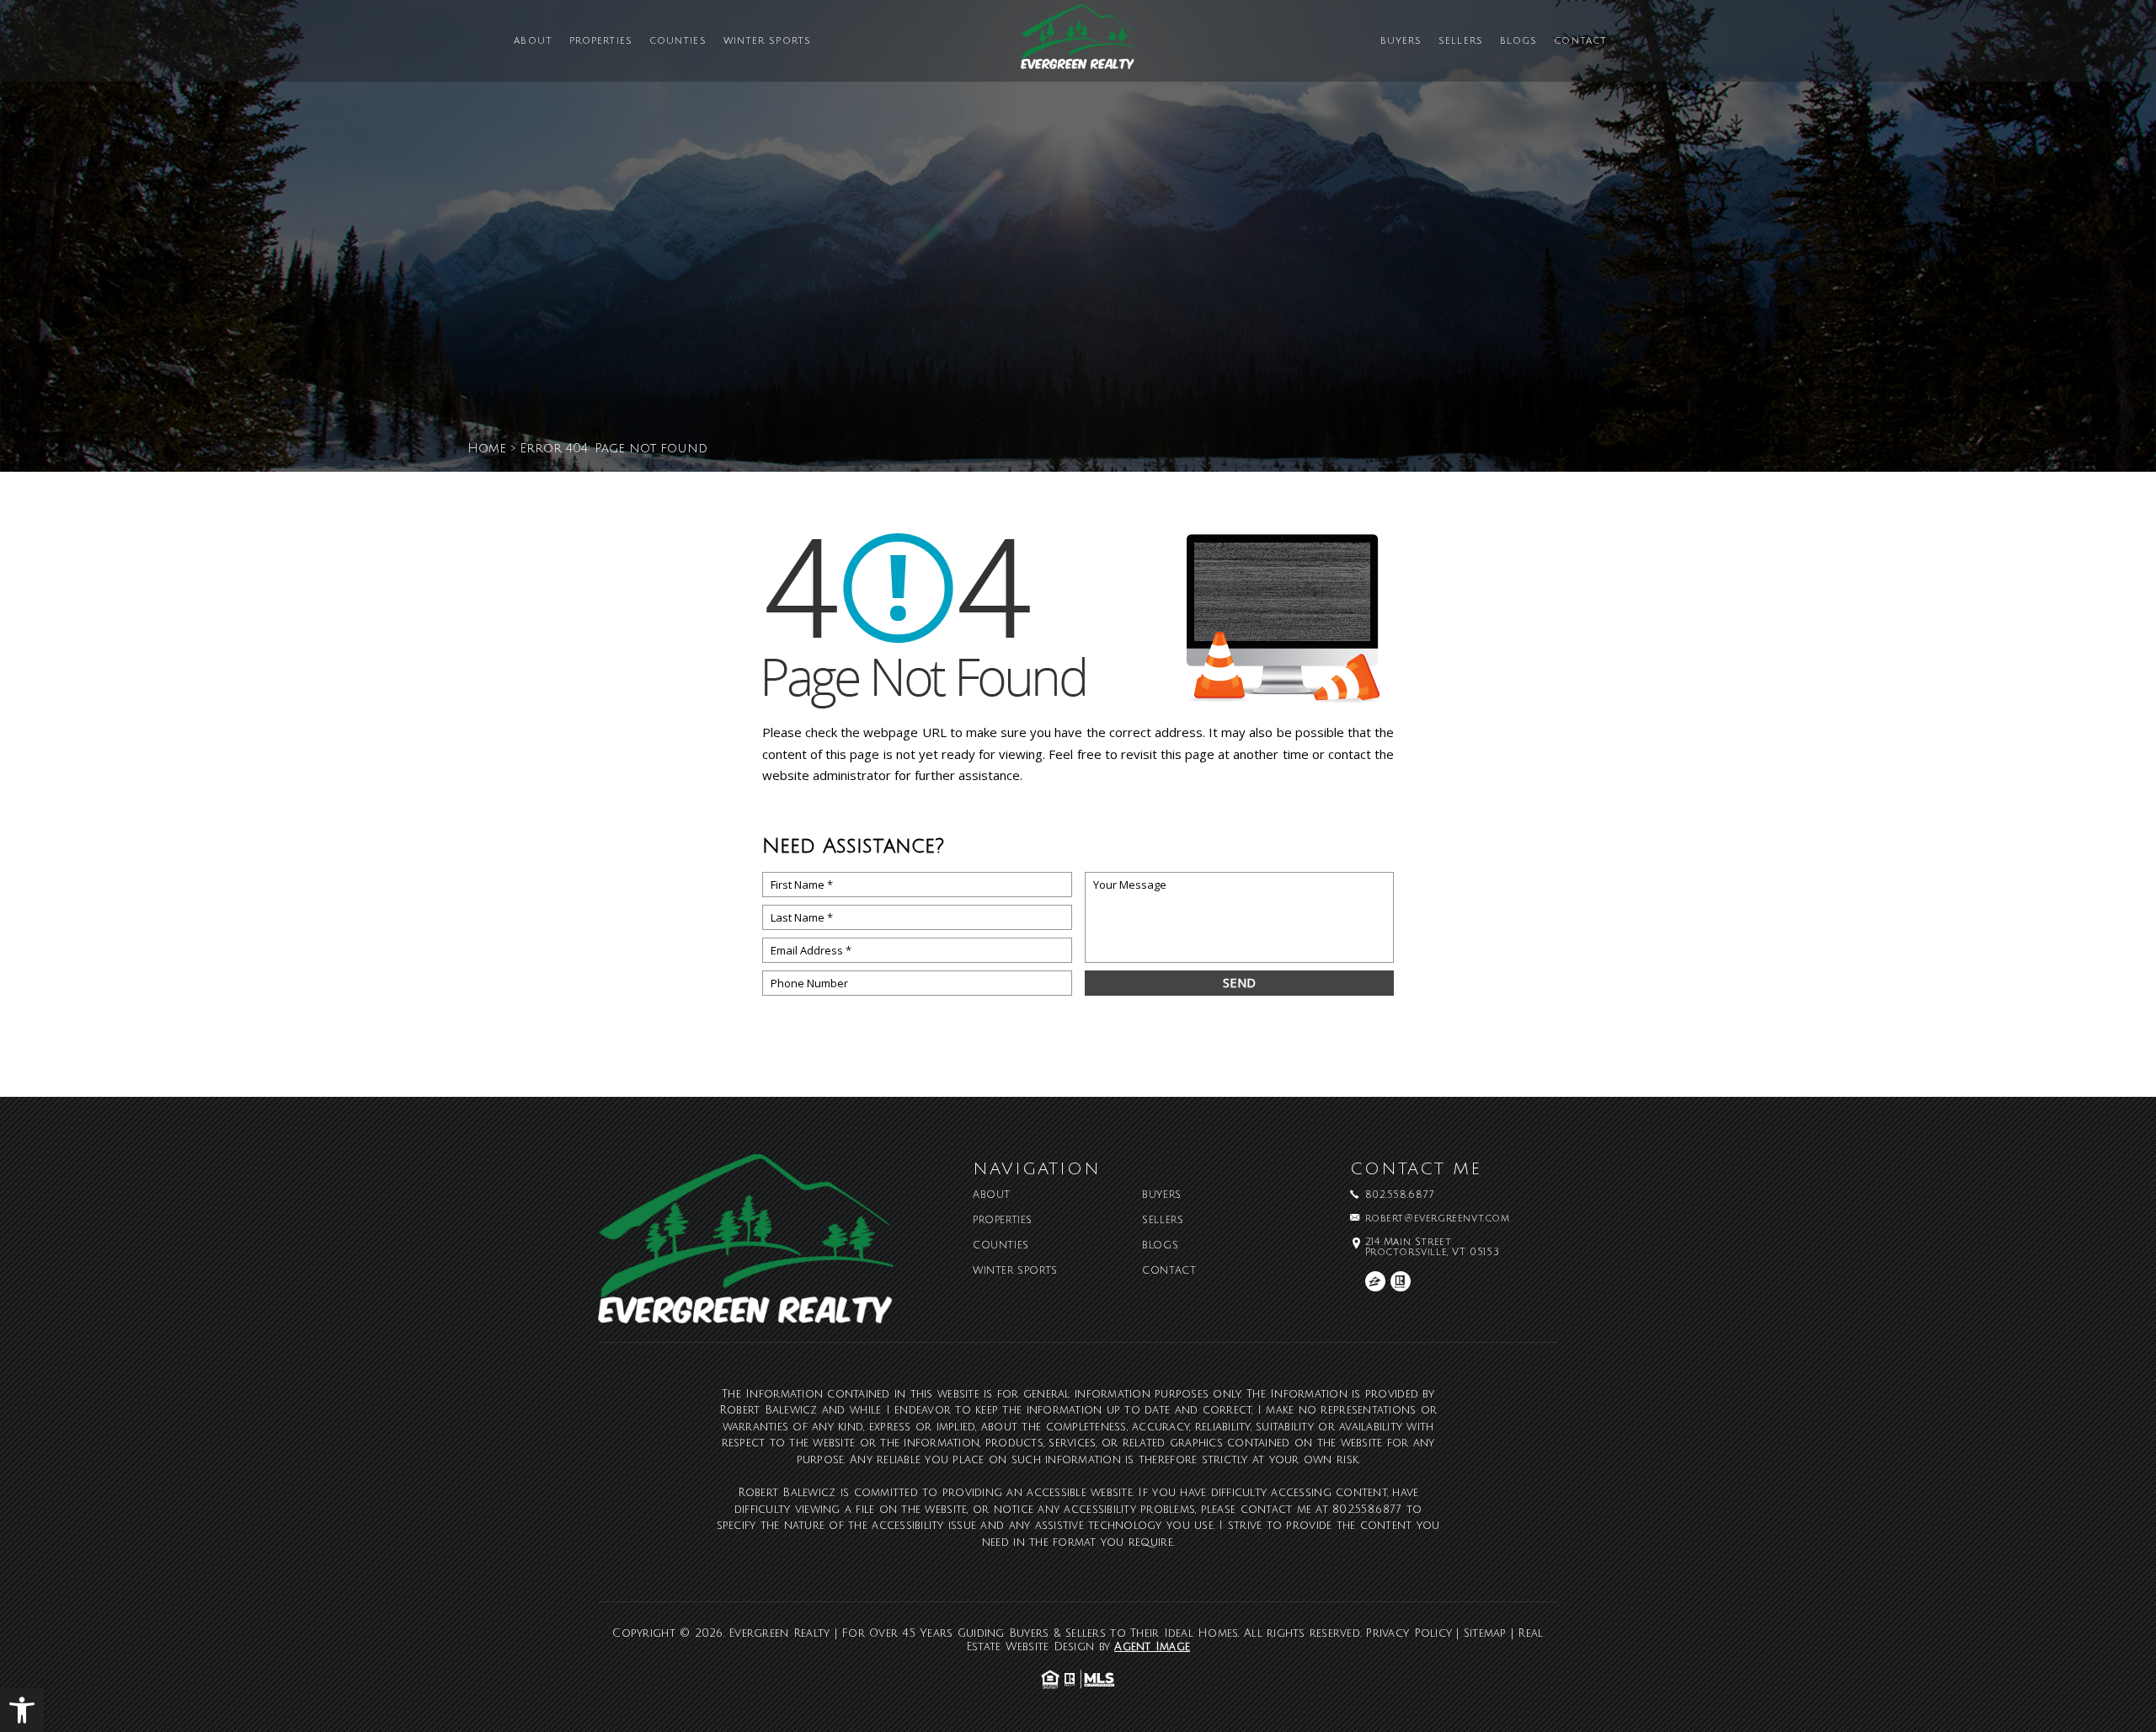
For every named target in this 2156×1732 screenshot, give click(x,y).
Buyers (1401, 42)
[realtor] (1401, 1281)
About (533, 42)
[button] (22, 1710)
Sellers (1461, 42)
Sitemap (1485, 1633)
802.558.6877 (1400, 1195)
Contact (1580, 42)
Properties (601, 42)
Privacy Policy (1409, 1633)
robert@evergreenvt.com (1438, 1219)
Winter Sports (767, 42)
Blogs (1519, 42)
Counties (678, 42)
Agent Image (1152, 1647)
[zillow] (1375, 1281)
